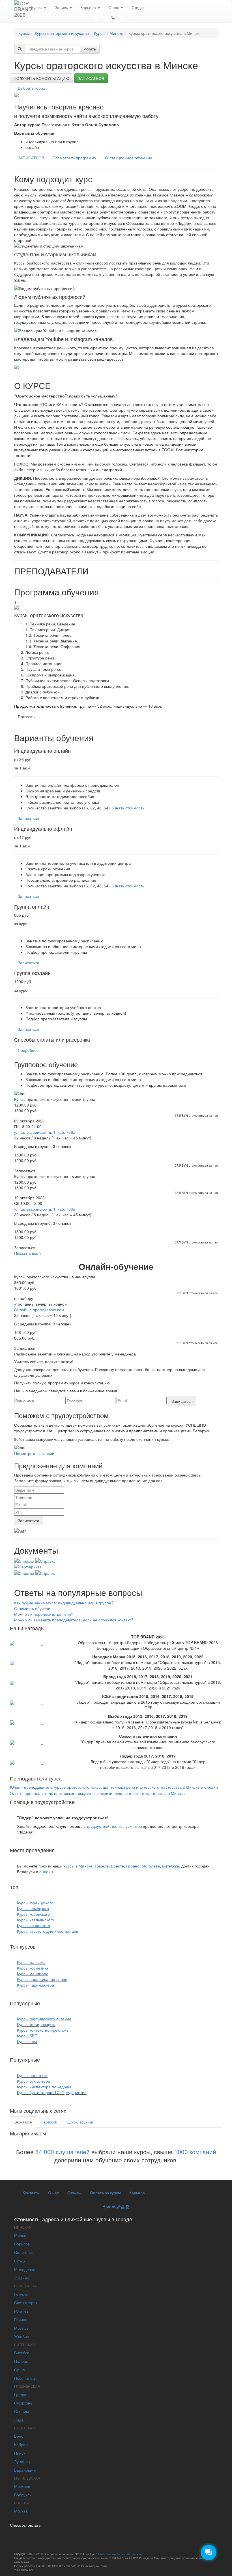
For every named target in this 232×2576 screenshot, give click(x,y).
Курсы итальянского (36, 1920)
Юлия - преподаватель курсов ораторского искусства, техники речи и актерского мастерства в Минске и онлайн (114, 1787)
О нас (114, 7)
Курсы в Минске (109, 33)
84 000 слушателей (63, 2152)
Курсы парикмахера (36, 1985)
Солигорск (24, 2252)
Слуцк (20, 2261)
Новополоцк (25, 2378)
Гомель (21, 2294)
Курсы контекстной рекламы (43, 2030)
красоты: (47, 1946)
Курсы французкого (35, 1903)
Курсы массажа (31, 1962)
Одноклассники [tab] (80, 2122)
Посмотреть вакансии (34, 1453)
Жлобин (22, 2336)
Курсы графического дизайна (44, 2019)
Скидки (138, 7)
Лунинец (22, 2461)
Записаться (91, 78)
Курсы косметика (33, 1968)
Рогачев (21, 2311)
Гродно (133, 1866)
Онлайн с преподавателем (39, 1310)
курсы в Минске (78, 1866)
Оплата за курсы (105, 2192)
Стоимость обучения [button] (33, 1608)
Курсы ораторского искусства (62, 33)
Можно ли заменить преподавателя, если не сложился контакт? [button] (74, 1620)
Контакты (31, 2192)
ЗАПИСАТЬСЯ (31, 158)
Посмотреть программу (74, 158)
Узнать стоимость (128, 808)
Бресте (117, 1866)
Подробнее (28, 1050)
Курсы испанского (34, 1925)
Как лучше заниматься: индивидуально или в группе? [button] (64, 1603)
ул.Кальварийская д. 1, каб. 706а (45, 1132)
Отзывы (74, 2192)
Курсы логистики (32, 2075)
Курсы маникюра (33, 1974)
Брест (20, 2436)
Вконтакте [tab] (23, 2122)
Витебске (171, 1866)
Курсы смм (27, 2041)
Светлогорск (26, 2302)
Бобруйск (23, 2495)
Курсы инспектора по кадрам (44, 2087)
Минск (20, 2235)
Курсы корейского (33, 1914)
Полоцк (21, 2361)
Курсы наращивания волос (42, 1979)
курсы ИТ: (53, 2003)
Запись (62, 7)
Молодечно (25, 2269)
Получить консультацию (41, 78)
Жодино (22, 2278)
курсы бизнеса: (59, 2059)
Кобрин (21, 2444)
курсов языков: (37, 1887)
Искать (90, 49)
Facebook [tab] (49, 2122)
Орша (20, 2370)
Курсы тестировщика (36, 2024)
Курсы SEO (27, 2036)
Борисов (22, 2244)
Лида (19, 2420)
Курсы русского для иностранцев (48, 1931)
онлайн (46, 1871)
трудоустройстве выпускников (114, 1826)
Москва (21, 2511)
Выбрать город (32, 88)
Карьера (89, 7)
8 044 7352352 (128, 18)
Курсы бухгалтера (34, 2081)
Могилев (22, 2486)
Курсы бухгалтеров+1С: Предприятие (52, 2092)
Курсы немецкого (33, 1908)
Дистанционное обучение (128, 158)
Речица (21, 2319)
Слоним (22, 2411)
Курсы (37, 7)
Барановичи (25, 2470)
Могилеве (151, 1866)
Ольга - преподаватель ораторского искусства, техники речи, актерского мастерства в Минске (97, 1793)
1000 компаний (195, 2152)
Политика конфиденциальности (120, 2554)
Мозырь (21, 2328)
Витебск (22, 2353)
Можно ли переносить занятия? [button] (44, 1614)
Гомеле (102, 1866)
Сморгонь (23, 2403)
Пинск (20, 2453)
